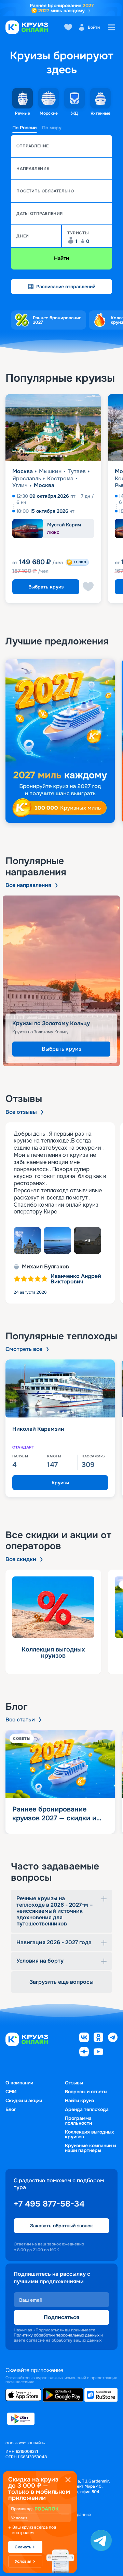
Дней (23, 236)
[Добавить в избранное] (88, 587)
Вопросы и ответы (86, 2092)
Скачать (23, 2547)
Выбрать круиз (46, 587)
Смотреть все (24, 1349)
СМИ (11, 2092)
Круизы (60, 1483)
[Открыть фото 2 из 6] (57, 1240)
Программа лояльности (78, 2121)
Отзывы (74, 2083)
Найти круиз (79, 2100)
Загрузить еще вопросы (61, 1982)
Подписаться (61, 2317)
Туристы (78, 233)
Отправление (33, 146)
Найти (61, 258)
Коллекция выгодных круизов (90, 2134)
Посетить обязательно (45, 191)
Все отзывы (21, 1112)
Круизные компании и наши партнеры (90, 2148)
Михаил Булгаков (45, 1267)
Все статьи (20, 1720)
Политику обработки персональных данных (57, 2335)
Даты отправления (40, 214)
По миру (52, 128)
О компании (19, 2083)
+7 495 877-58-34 (49, 2204)
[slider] (61, 741)
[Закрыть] (68, 2480)
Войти (94, 27)
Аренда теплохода (87, 2109)
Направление (33, 169)
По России (24, 128)
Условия (19, 2518)
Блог (11, 2109)
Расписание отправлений (66, 287)
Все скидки (21, 1559)
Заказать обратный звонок (61, 2226)
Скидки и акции (24, 2100)
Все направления (28, 885)
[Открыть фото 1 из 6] (27, 1240)
